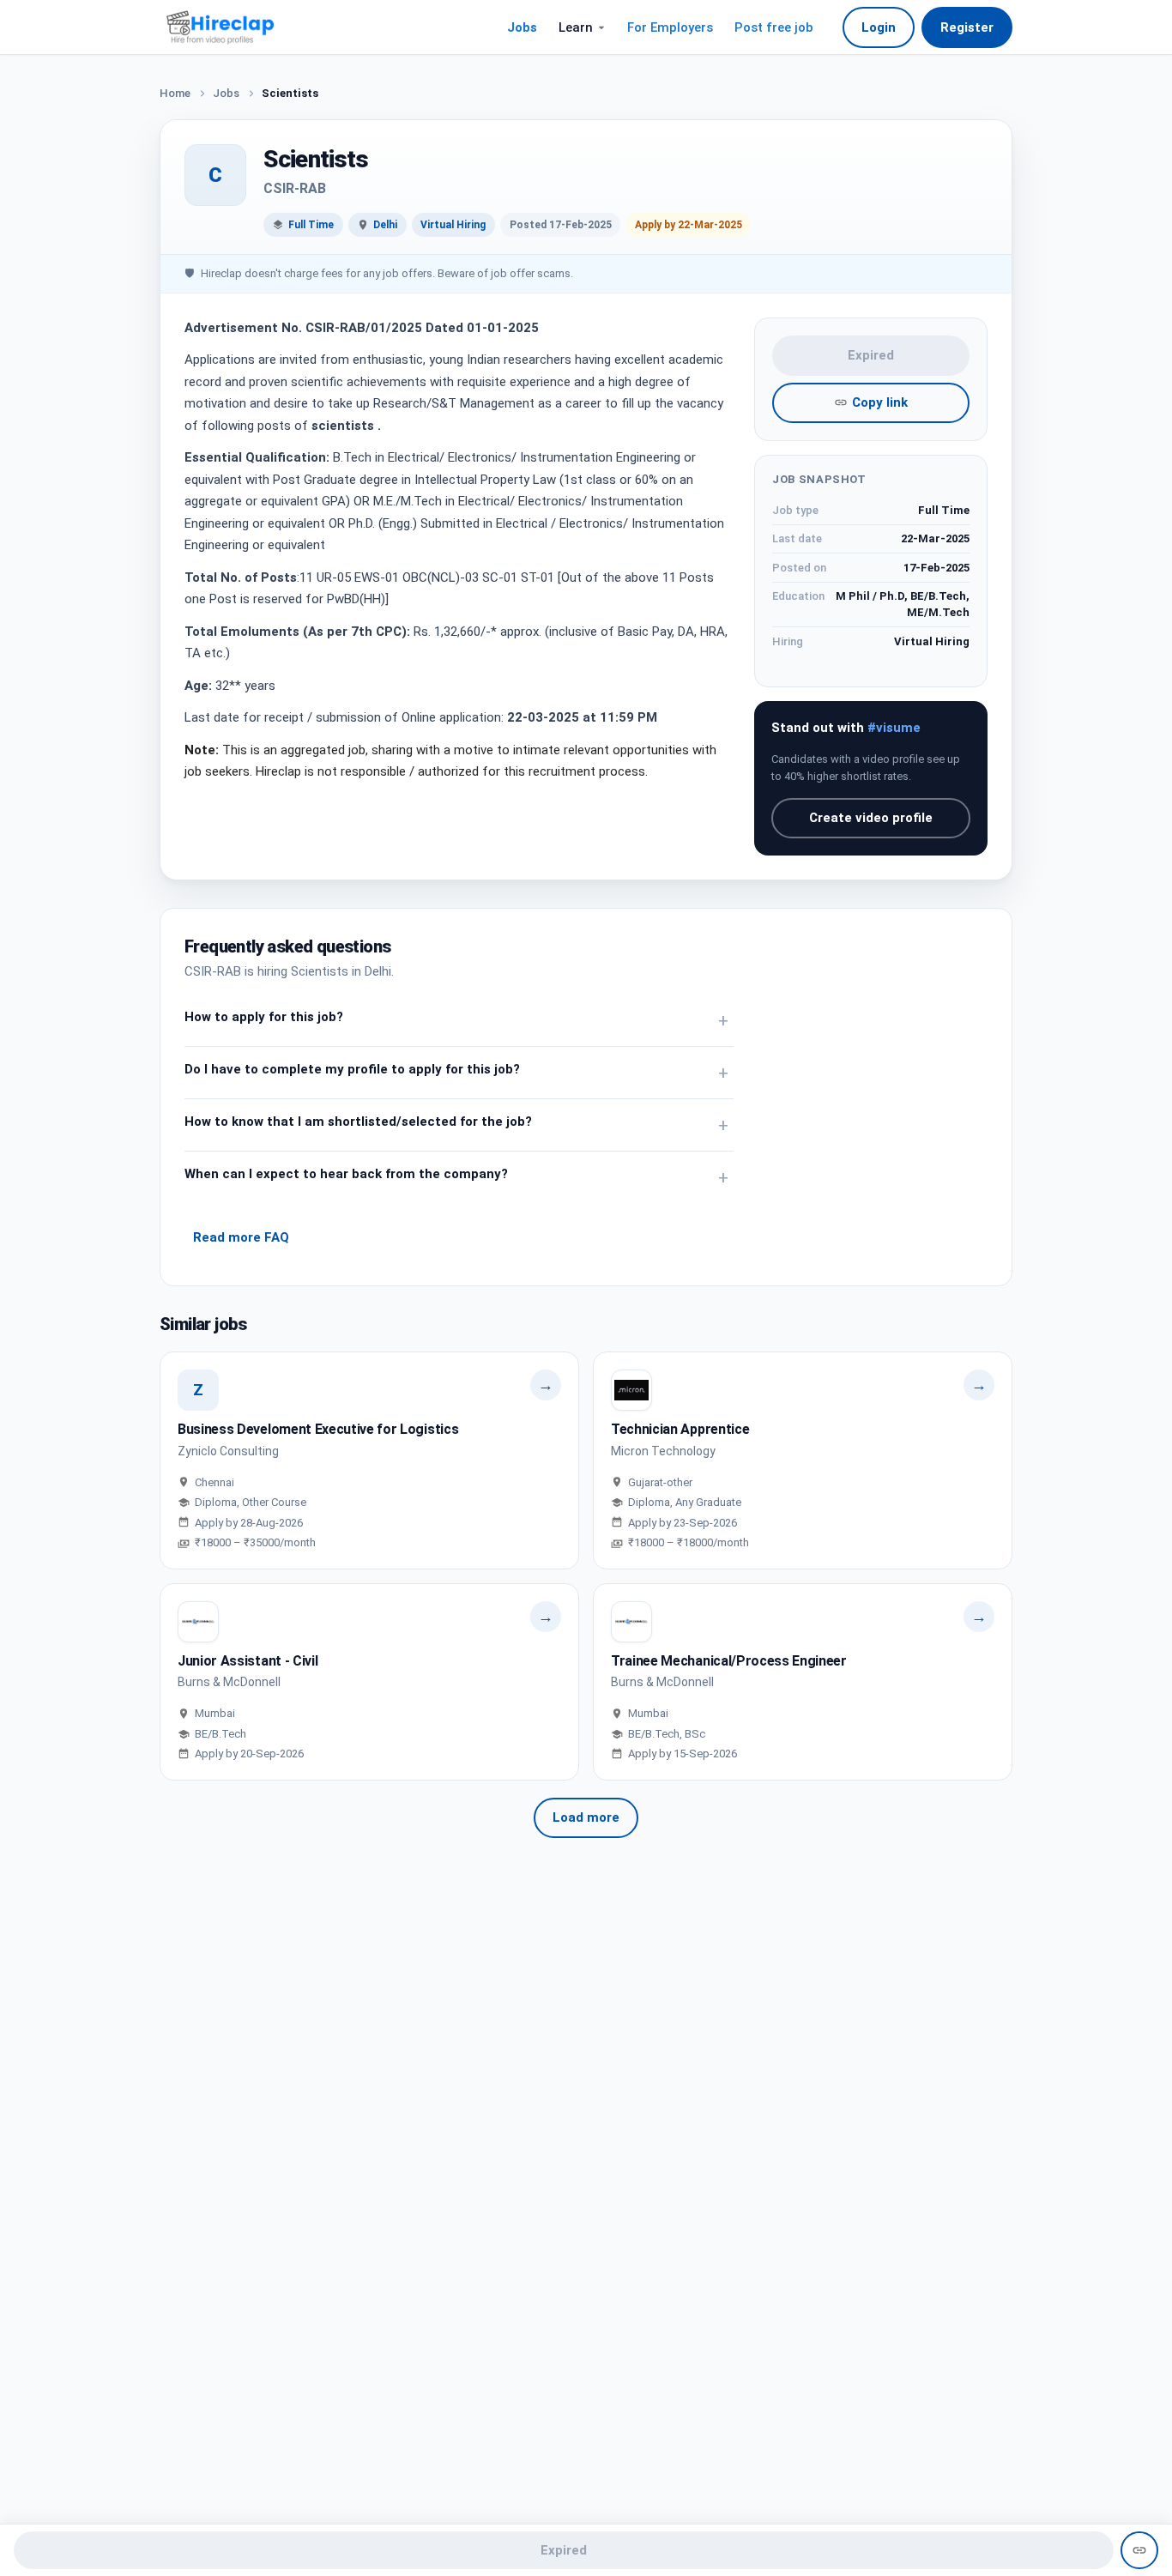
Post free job (774, 27)
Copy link (880, 402)
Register (967, 27)
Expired (871, 355)
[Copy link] (1139, 2550)
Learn (576, 27)
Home (175, 93)
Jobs (522, 27)
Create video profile (871, 818)
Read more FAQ (241, 1237)
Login (879, 27)
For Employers (670, 27)
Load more (586, 1817)
